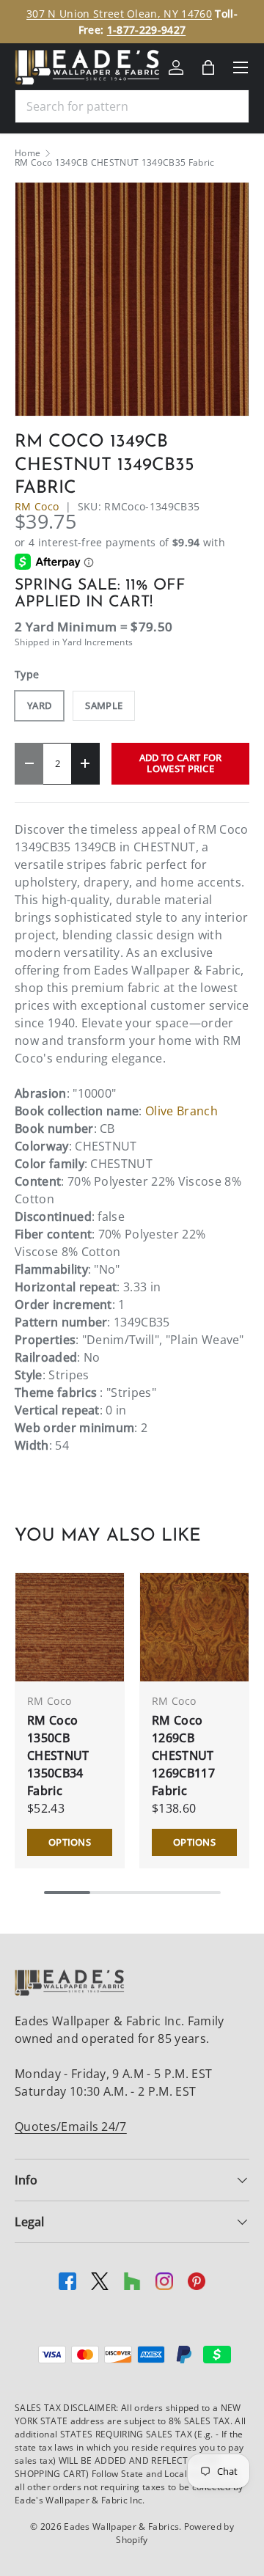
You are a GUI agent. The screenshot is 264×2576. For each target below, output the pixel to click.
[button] (208, 67)
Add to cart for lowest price (181, 763)
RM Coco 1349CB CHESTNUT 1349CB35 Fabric (114, 163)
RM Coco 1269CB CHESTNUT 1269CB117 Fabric (183, 1755)
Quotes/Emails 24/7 (71, 2127)
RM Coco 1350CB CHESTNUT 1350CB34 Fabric (58, 1755)
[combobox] (132, 106)
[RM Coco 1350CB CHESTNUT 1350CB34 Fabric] (70, 1627)
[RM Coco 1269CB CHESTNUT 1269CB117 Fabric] (194, 1627)
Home (27, 153)
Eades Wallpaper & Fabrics (121, 2527)
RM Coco (37, 506)
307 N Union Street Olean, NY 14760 (119, 14)
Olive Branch (181, 1111)
